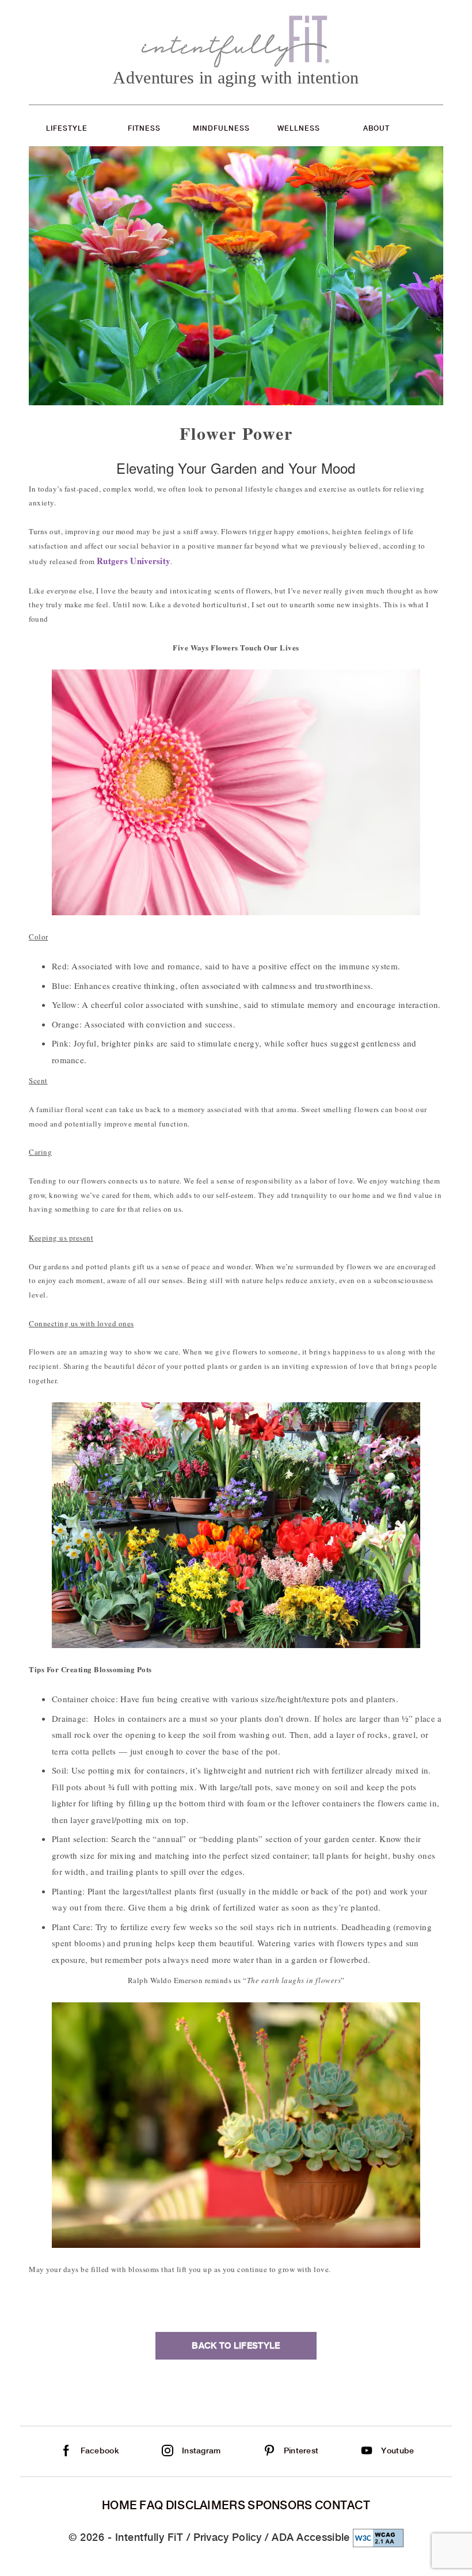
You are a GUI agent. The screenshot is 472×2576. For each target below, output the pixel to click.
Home (119, 2505)
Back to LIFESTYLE (236, 2346)
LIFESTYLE (67, 128)
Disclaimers (205, 2505)
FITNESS (144, 128)
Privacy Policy (228, 2537)
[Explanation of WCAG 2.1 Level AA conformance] (378, 2537)
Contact (342, 2505)
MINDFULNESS (221, 128)
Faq (151, 2505)
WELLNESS (299, 128)
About (376, 128)
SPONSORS (280, 2505)
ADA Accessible (311, 2537)
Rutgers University (134, 561)
